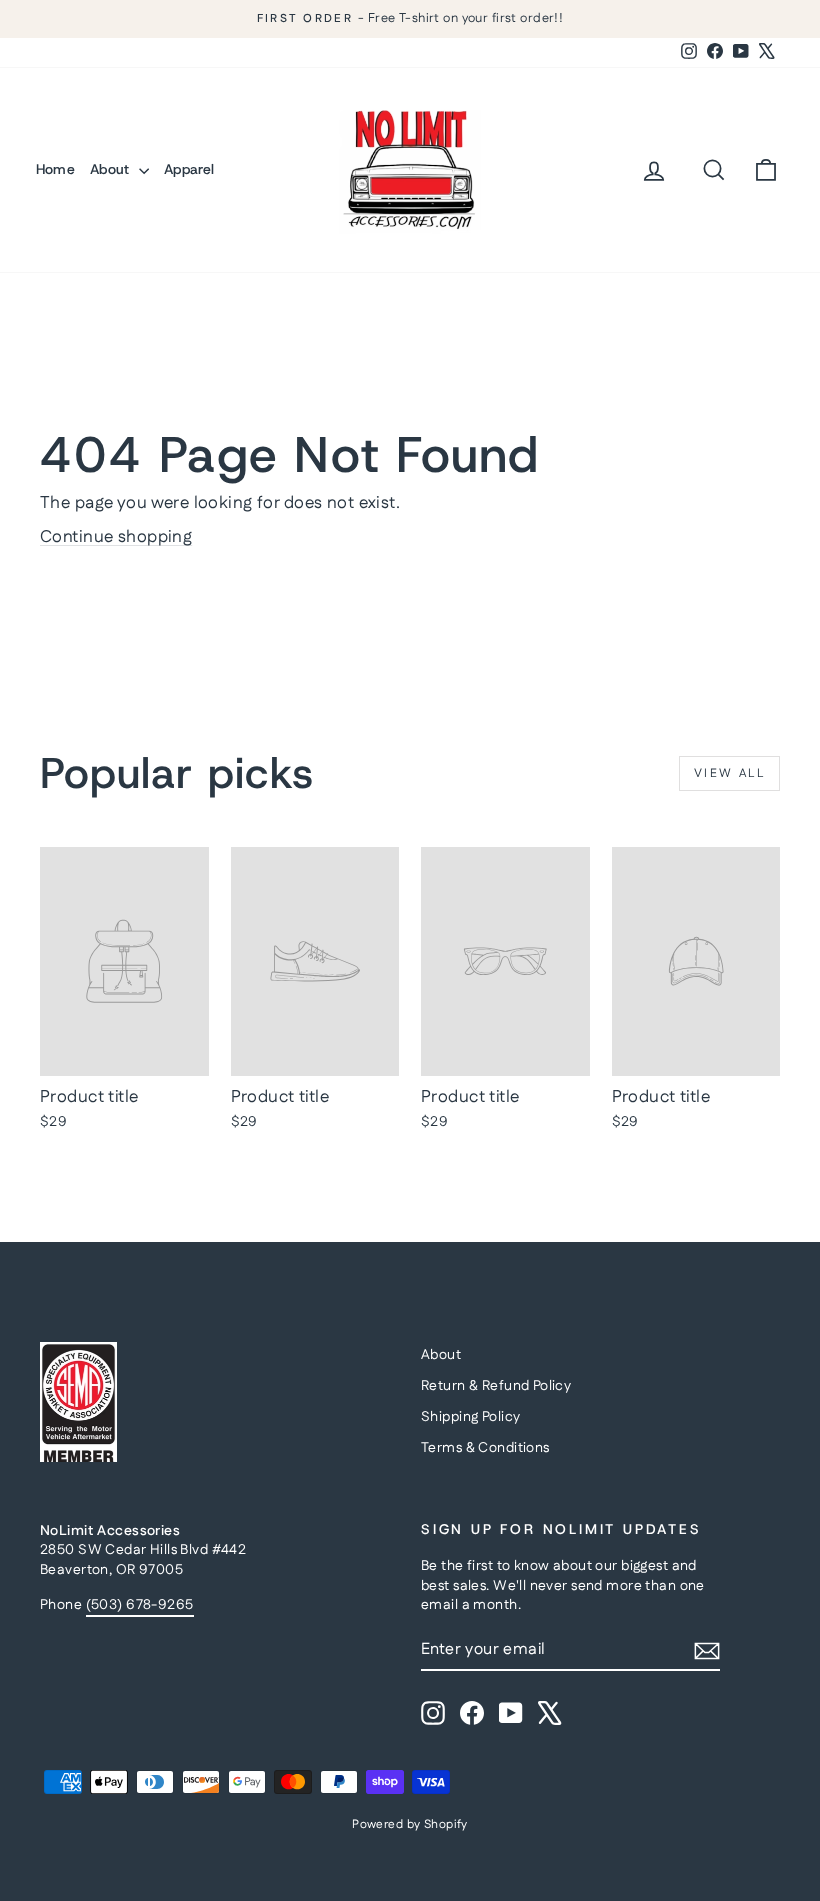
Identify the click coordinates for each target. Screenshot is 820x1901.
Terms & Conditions (485, 1448)
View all (729, 773)
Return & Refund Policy (496, 1386)
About (112, 169)
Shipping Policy (470, 1417)
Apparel (189, 169)
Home (55, 169)
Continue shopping (116, 537)
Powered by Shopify (410, 1824)
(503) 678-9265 (140, 1605)
